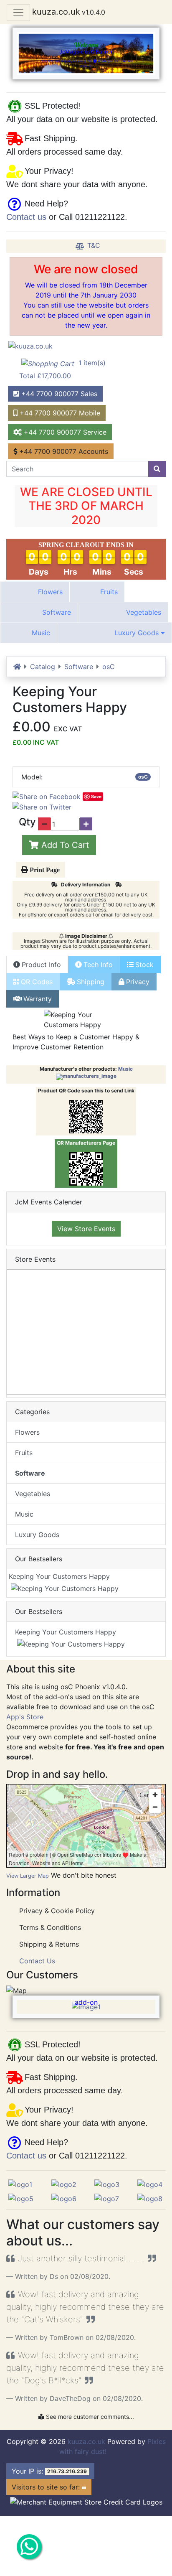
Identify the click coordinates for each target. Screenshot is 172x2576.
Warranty (38, 999)
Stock (144, 965)
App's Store (25, 1717)
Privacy (138, 982)
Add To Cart (64, 845)
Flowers (49, 592)
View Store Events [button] (86, 1229)
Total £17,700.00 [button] (62, 369)
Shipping (91, 982)
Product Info (41, 965)
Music (40, 633)
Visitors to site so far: (47, 2487)
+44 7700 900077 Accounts (63, 451)
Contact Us (37, 1961)
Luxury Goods (137, 633)
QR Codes (37, 982)
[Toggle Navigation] (18, 13)
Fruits (108, 592)
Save (96, 796)
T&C (94, 245)
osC (109, 667)
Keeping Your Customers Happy (64, 1576)
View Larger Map (28, 1876)
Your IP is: (49, 2471)
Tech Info (98, 965)
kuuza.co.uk (56, 12)
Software (56, 612)
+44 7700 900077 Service (64, 432)
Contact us (26, 217)
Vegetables (143, 612)
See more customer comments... (89, 2417)
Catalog (43, 667)
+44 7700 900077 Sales (58, 394)
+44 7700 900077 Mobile (59, 413)
